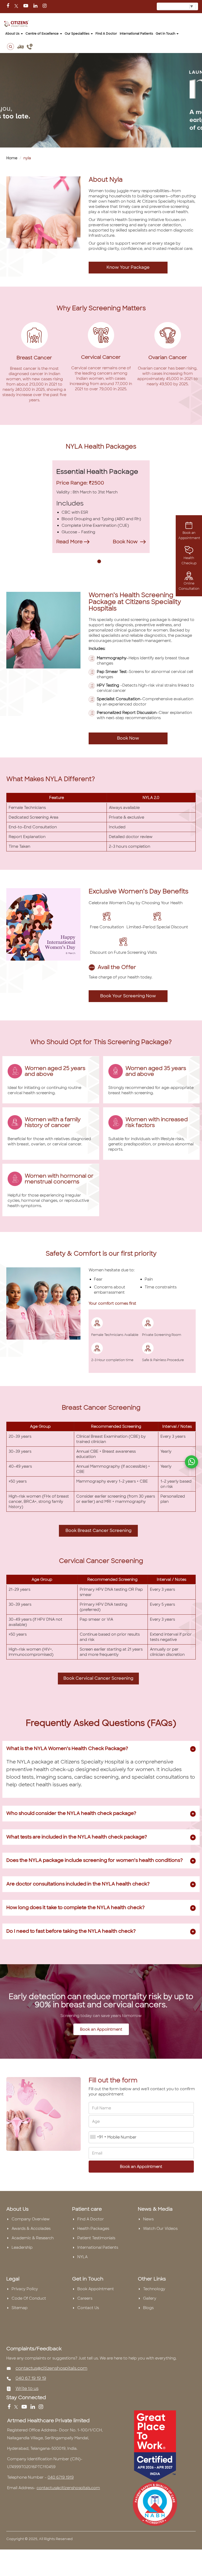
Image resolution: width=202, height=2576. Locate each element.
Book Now (128, 738)
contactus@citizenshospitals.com (51, 2368)
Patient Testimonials (96, 2238)
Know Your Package (128, 267)
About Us (13, 34)
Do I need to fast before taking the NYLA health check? (71, 1931)
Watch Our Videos (160, 2229)
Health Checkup (189, 561)
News (148, 2219)
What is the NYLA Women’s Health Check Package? (67, 1748)
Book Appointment (96, 2289)
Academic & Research (33, 2238)
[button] (99, 562)
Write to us (27, 2388)
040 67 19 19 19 (31, 2378)
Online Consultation (189, 586)
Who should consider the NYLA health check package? (71, 1813)
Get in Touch (166, 34)
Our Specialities (77, 34)
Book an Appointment (189, 535)
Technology (154, 2289)
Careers (85, 2298)
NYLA (82, 2257)
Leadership (22, 2247)
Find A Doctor (91, 2219)
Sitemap (20, 2308)
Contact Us (88, 2308)
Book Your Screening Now (128, 996)
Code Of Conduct (29, 2298)
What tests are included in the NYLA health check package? (77, 1837)
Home (12, 158)
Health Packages (93, 2229)
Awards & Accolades (31, 2229)
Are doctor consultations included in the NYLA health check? (78, 1884)
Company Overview (31, 2219)
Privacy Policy (25, 2289)
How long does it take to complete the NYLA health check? (75, 1908)
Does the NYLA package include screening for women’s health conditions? (95, 1860)
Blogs (148, 2308)
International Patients (136, 34)
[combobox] (99, 2137)
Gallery (150, 2298)
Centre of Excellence (42, 34)
